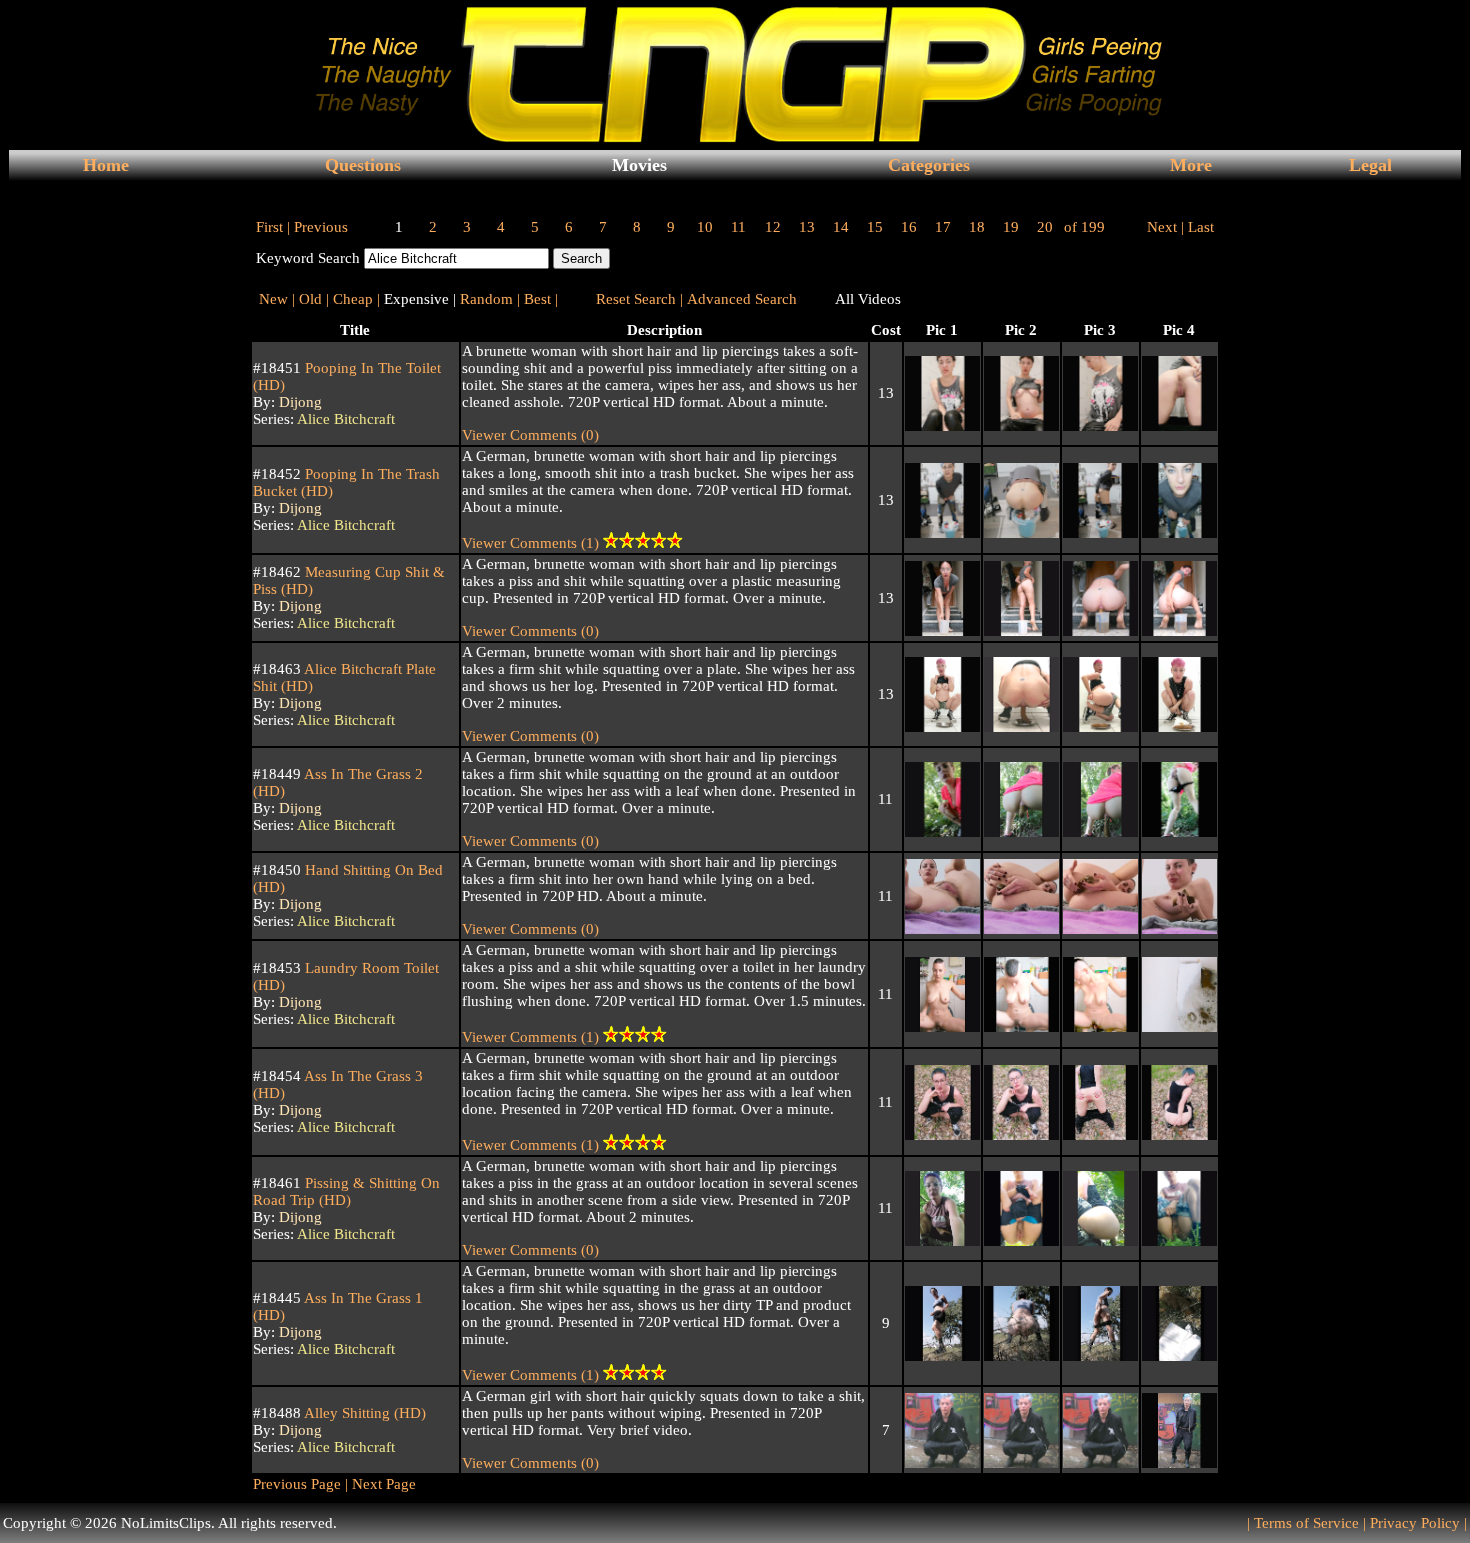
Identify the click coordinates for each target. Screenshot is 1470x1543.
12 (773, 227)
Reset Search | (639, 299)
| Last (1197, 227)
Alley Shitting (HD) (363, 1413)
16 (909, 227)
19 (1011, 227)
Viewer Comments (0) (530, 435)
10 (705, 227)
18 (977, 227)
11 (738, 227)
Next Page (382, 1484)
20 (1045, 227)
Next (1162, 227)
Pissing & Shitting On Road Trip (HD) (346, 1191)
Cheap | (356, 299)
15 (875, 227)
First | (273, 227)
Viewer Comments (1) (532, 543)
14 (841, 227)
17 (943, 227)
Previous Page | (300, 1484)
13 (807, 227)
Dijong (300, 402)
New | (277, 299)
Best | (541, 299)
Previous (321, 227)
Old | (314, 299)
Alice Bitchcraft (346, 419)
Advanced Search (742, 299)
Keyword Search (308, 258)
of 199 (1084, 227)
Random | (490, 299)
